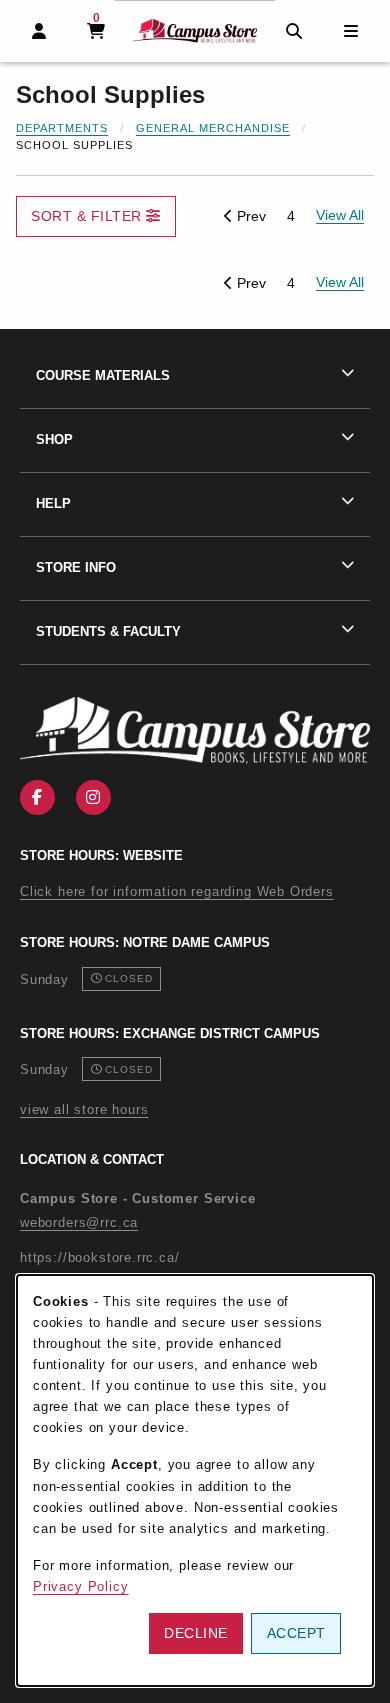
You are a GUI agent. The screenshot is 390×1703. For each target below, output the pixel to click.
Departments (62, 128)
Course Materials (103, 375)
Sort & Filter (88, 216)
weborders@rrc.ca (79, 1222)
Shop (54, 439)
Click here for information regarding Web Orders (177, 891)
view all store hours (84, 1109)
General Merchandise (213, 128)
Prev (249, 216)
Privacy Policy (81, 1586)
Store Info (76, 567)
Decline (196, 1633)
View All (340, 282)
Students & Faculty (108, 631)
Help (53, 503)
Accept (296, 1633)
